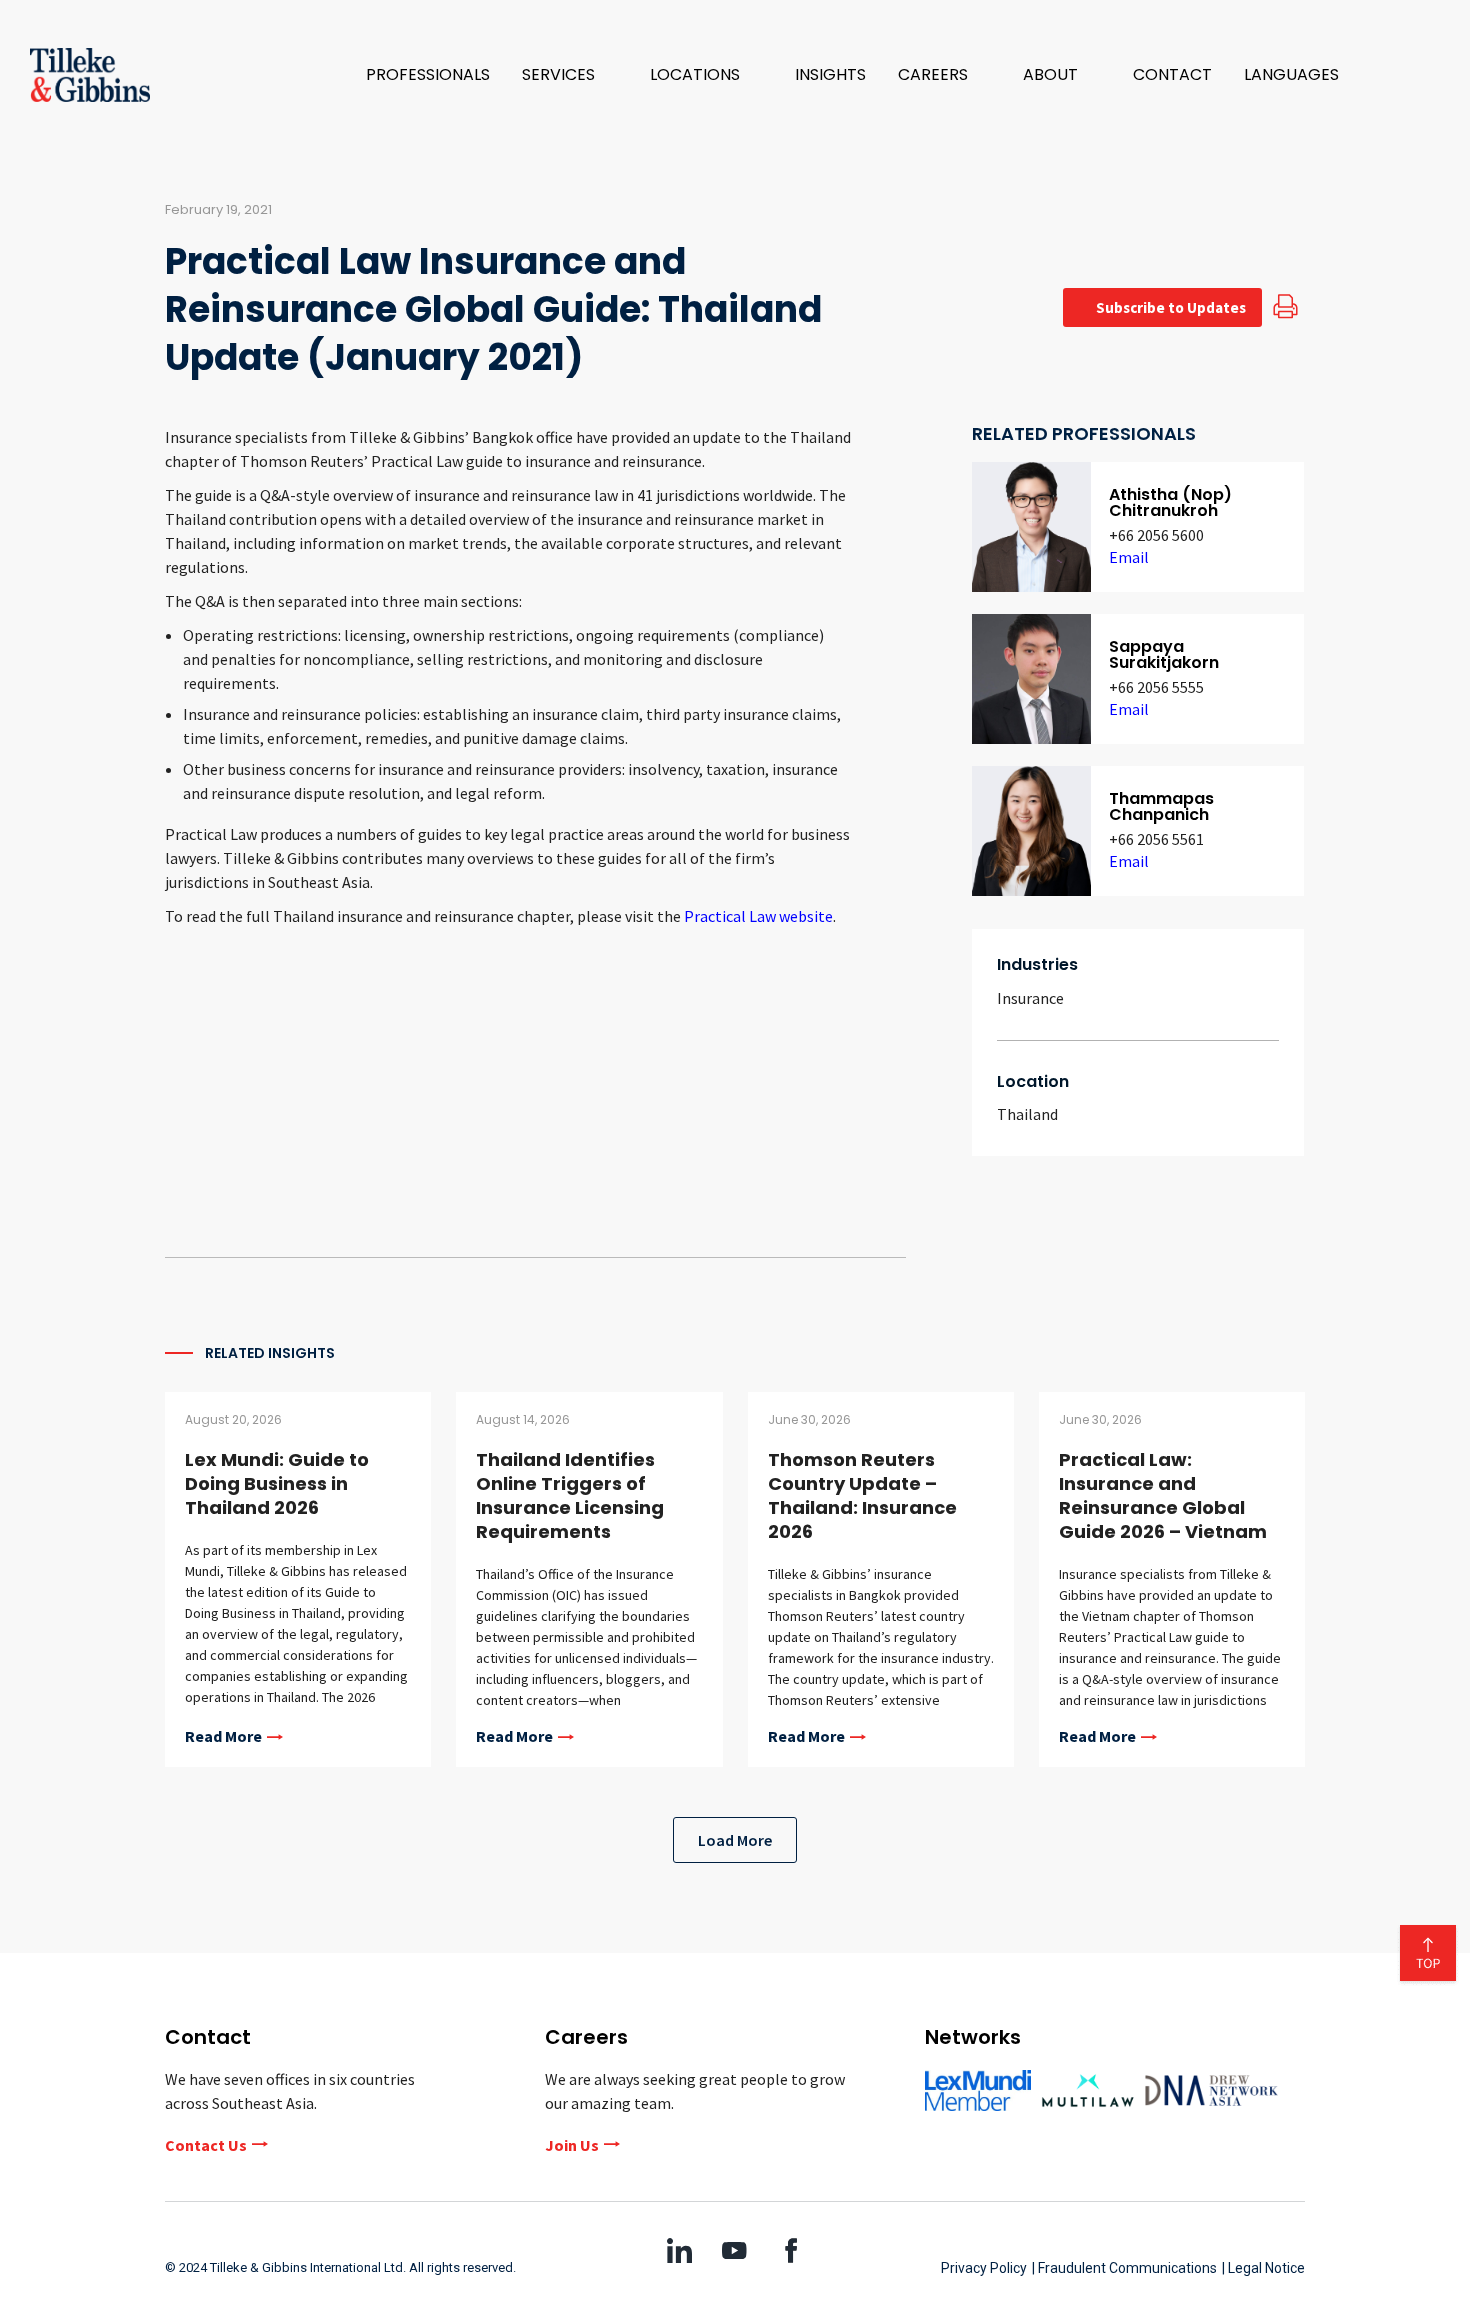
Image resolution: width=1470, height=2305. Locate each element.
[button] (570, 75)
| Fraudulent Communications (1124, 2268)
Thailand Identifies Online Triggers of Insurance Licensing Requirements (570, 1495)
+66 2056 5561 (1156, 839)
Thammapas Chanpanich (1161, 806)
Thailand (1027, 1114)
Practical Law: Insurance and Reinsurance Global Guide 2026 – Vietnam (1163, 1495)
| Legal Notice (1263, 2268)
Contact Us (206, 2145)
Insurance (1030, 998)
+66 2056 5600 (1156, 535)
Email (1129, 557)
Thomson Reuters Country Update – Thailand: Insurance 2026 (862, 1495)
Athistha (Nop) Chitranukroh (1170, 502)
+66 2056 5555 (1156, 687)
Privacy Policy (984, 2268)
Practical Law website (758, 916)
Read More (223, 1737)
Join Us (572, 2145)
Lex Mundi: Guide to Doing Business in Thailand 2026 (277, 1483)
